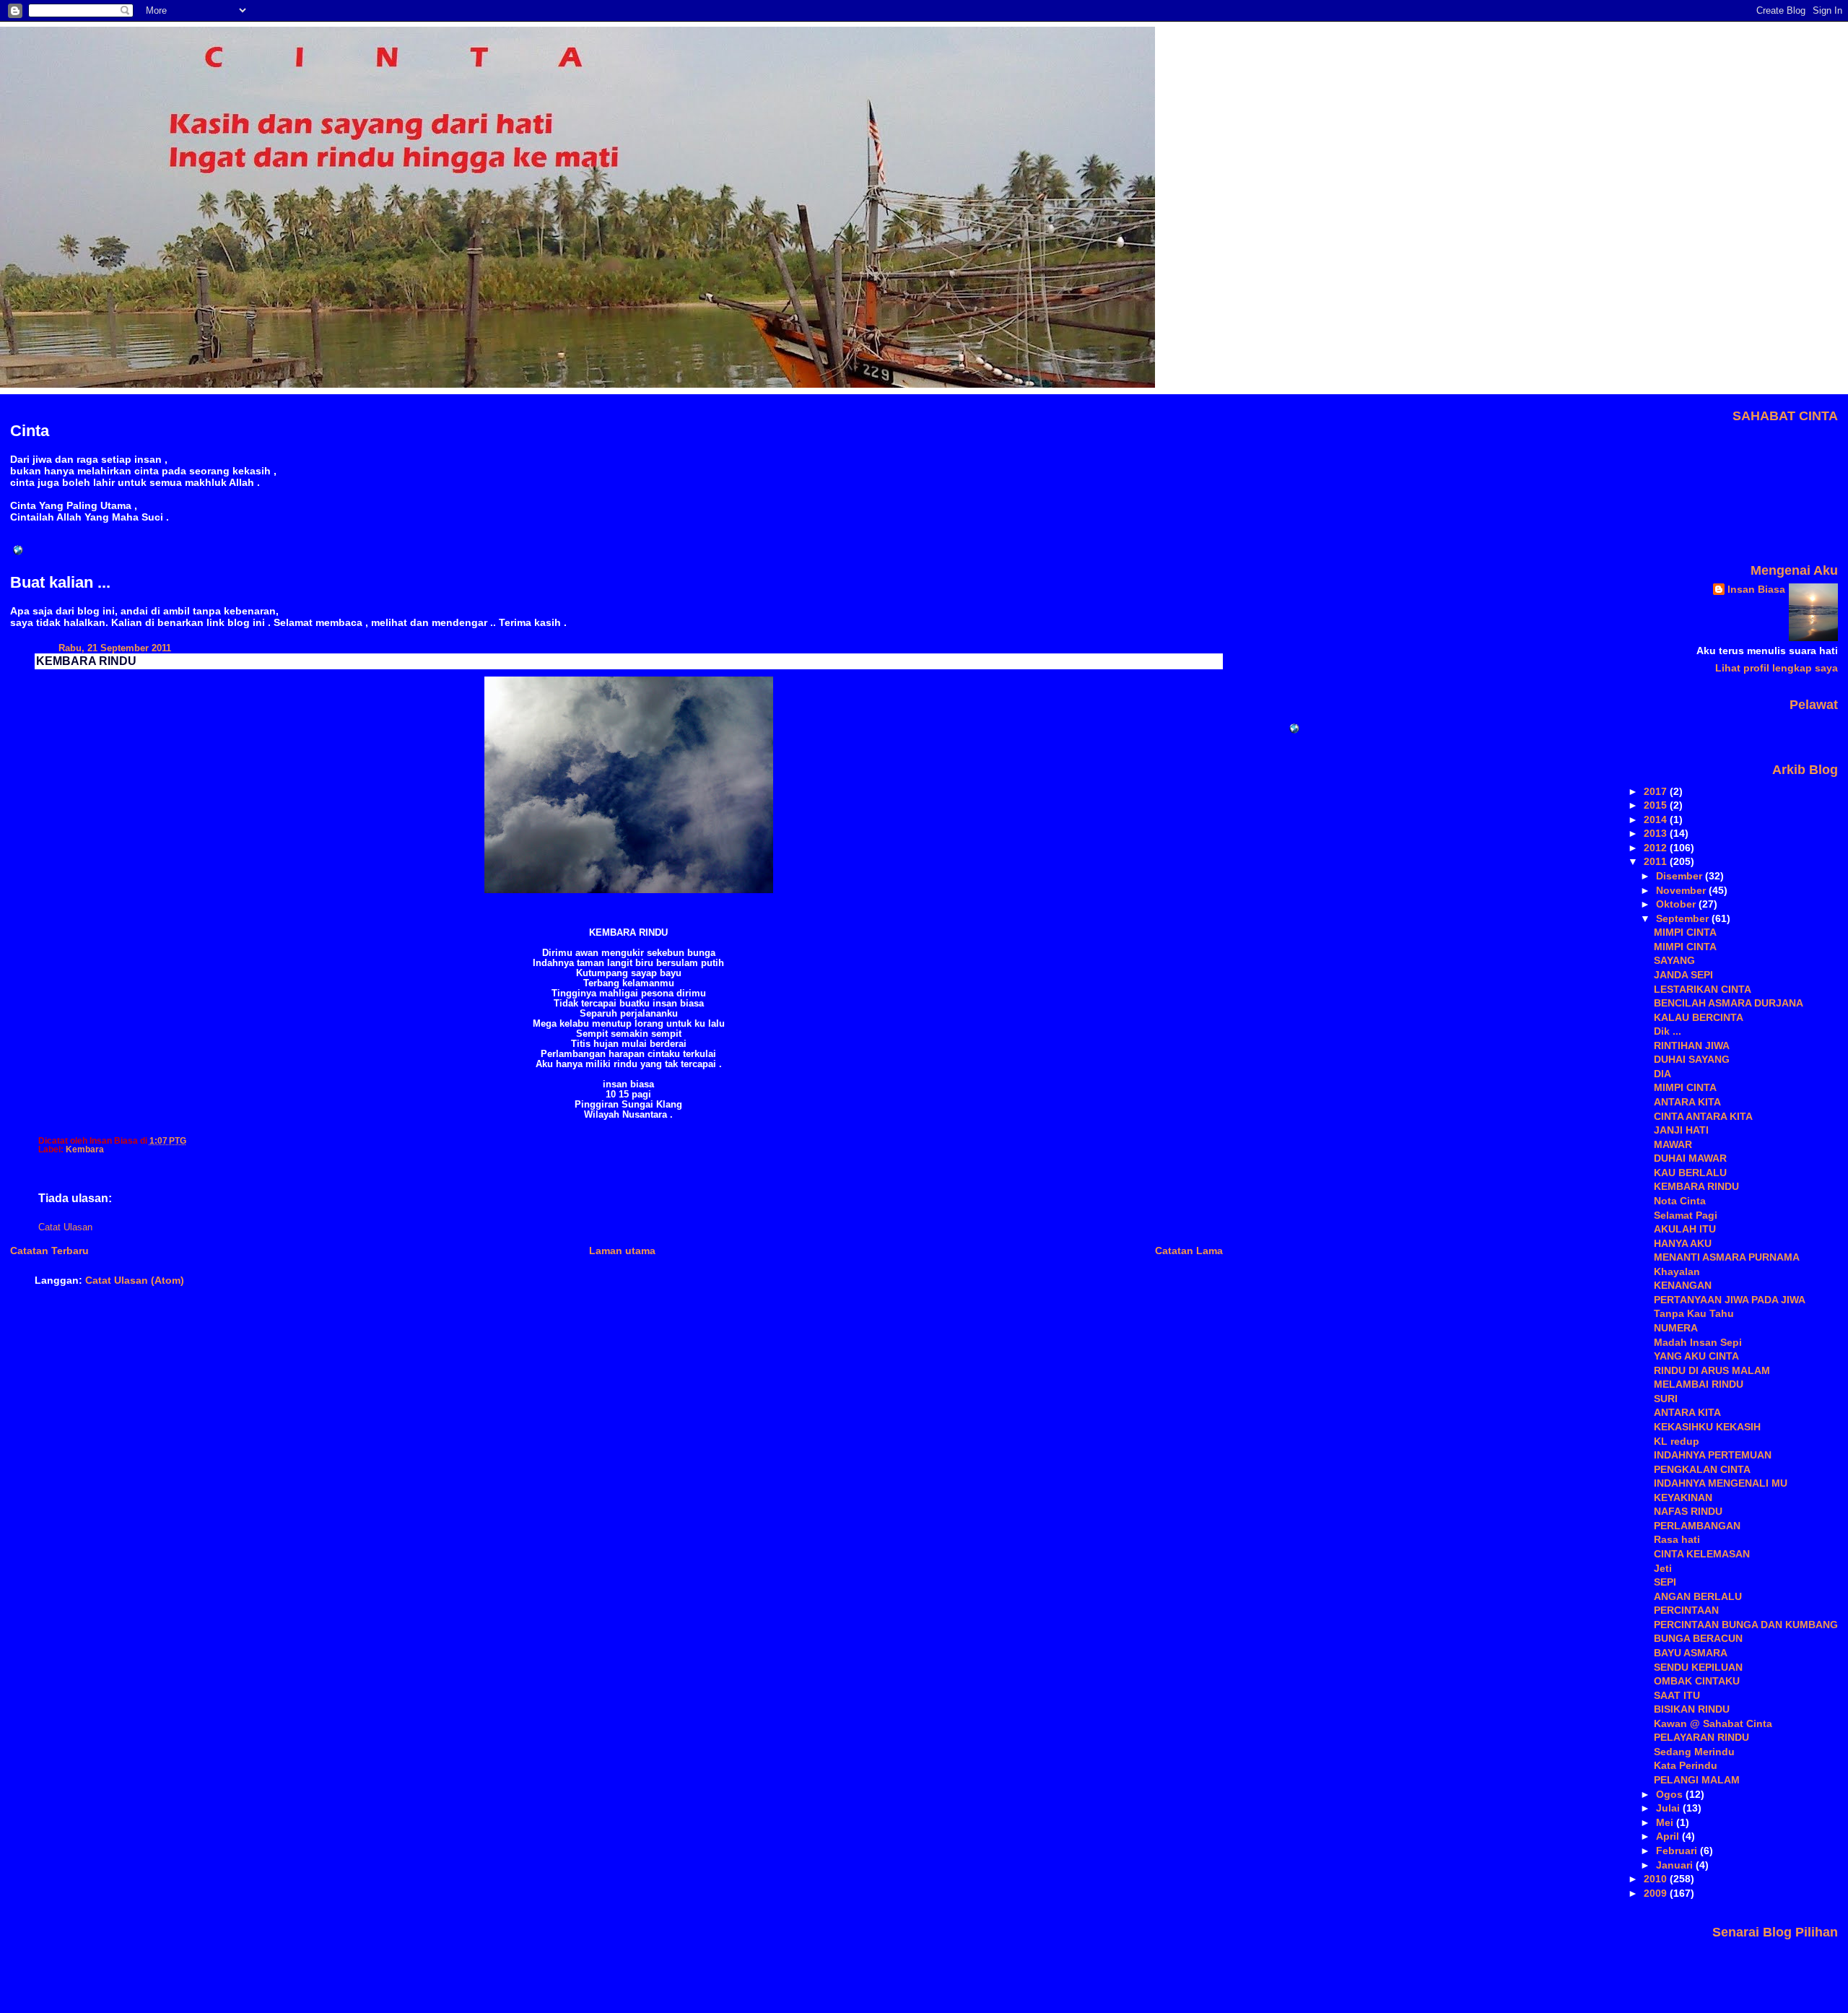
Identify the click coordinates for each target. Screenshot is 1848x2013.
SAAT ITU (1677, 1695)
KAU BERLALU (1690, 1173)
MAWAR (1673, 1144)
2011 (1657, 861)
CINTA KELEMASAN (1702, 1554)
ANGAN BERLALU (1698, 1596)
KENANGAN (1683, 1285)
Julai (1669, 1808)
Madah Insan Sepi (1698, 1342)
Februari (1678, 1851)
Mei (1666, 1822)
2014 (1657, 819)
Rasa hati (1677, 1539)
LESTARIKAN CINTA (1703, 989)
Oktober (1677, 904)
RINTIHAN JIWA (1692, 1045)
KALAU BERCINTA (1699, 1017)
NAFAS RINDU (1688, 1511)
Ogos (1671, 1794)
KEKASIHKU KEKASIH (1707, 1427)
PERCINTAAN (1686, 1610)
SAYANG (1674, 960)
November (1682, 890)
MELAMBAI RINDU (1699, 1384)
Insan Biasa (1756, 589)
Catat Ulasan (65, 1227)
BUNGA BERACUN (1698, 1638)
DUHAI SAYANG (1692, 1059)
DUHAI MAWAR (1690, 1158)
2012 (1657, 848)
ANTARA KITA (1687, 1102)
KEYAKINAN (1683, 1497)
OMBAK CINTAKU (1697, 1681)
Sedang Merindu (1694, 1752)
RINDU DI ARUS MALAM (1712, 1370)
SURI (1666, 1399)
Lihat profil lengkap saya (1777, 668)
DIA (1662, 1074)
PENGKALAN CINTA (1702, 1469)
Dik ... (1668, 1031)
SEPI (1665, 1582)
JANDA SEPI (1683, 975)
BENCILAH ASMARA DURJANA (1729, 1003)
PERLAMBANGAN (1697, 1526)
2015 (1657, 805)
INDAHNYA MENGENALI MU (1721, 1483)
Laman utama (622, 1251)
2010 (1657, 1879)
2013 (1657, 833)
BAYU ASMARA (1691, 1653)
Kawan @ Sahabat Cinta (1713, 1723)
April (1669, 1836)
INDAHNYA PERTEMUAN (1713, 1455)
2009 (1657, 1893)
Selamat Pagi (1686, 1215)
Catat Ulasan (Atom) (135, 1280)
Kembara (85, 1149)
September (1684, 918)
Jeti (1663, 1568)
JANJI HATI (1681, 1130)
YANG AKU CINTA (1696, 1356)
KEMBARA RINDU (86, 661)
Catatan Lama (1189, 1251)
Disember (1681, 876)
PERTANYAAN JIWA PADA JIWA (1730, 1300)
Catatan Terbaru (49, 1251)
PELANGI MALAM (1697, 1780)
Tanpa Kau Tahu (1694, 1313)
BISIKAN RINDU (1692, 1709)
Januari (1676, 1865)
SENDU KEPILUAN (1698, 1667)
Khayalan (1677, 1271)
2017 (1657, 791)
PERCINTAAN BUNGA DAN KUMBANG (1746, 1625)
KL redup (1677, 1441)
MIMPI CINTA (1685, 932)
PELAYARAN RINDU (1701, 1737)
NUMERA (1676, 1328)
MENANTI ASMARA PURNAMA (1727, 1257)
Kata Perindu (1686, 1765)
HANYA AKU (1683, 1243)
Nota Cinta (1680, 1201)
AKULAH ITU (1685, 1229)
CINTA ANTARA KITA (1703, 1116)
